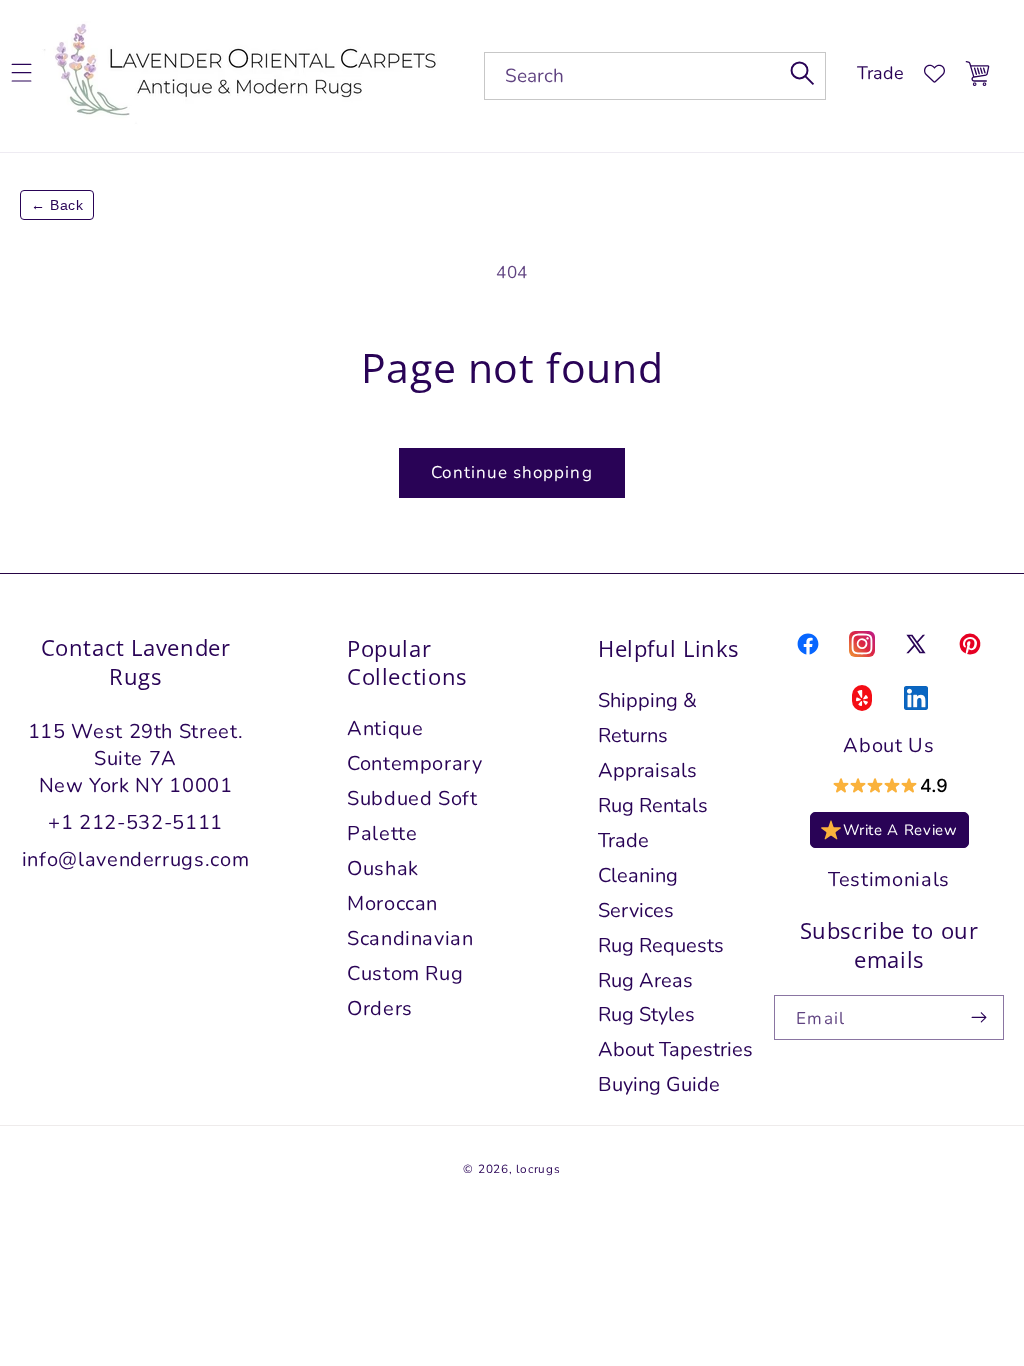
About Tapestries (675, 1049)
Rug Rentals (653, 805)
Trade (880, 73)
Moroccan (392, 903)
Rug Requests (661, 945)
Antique (385, 728)
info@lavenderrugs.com (135, 859)
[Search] (802, 73)
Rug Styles (646, 1014)
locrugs (538, 1169)
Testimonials (889, 879)
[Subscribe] (979, 1017)
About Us (888, 745)
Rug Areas (645, 980)
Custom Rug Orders (405, 991)
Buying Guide (659, 1084)
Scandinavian (410, 938)
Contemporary (415, 763)
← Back (57, 205)
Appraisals (647, 770)
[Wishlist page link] (934, 73)
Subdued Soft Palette (412, 816)
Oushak (383, 868)
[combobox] (655, 76)
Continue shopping (511, 472)
